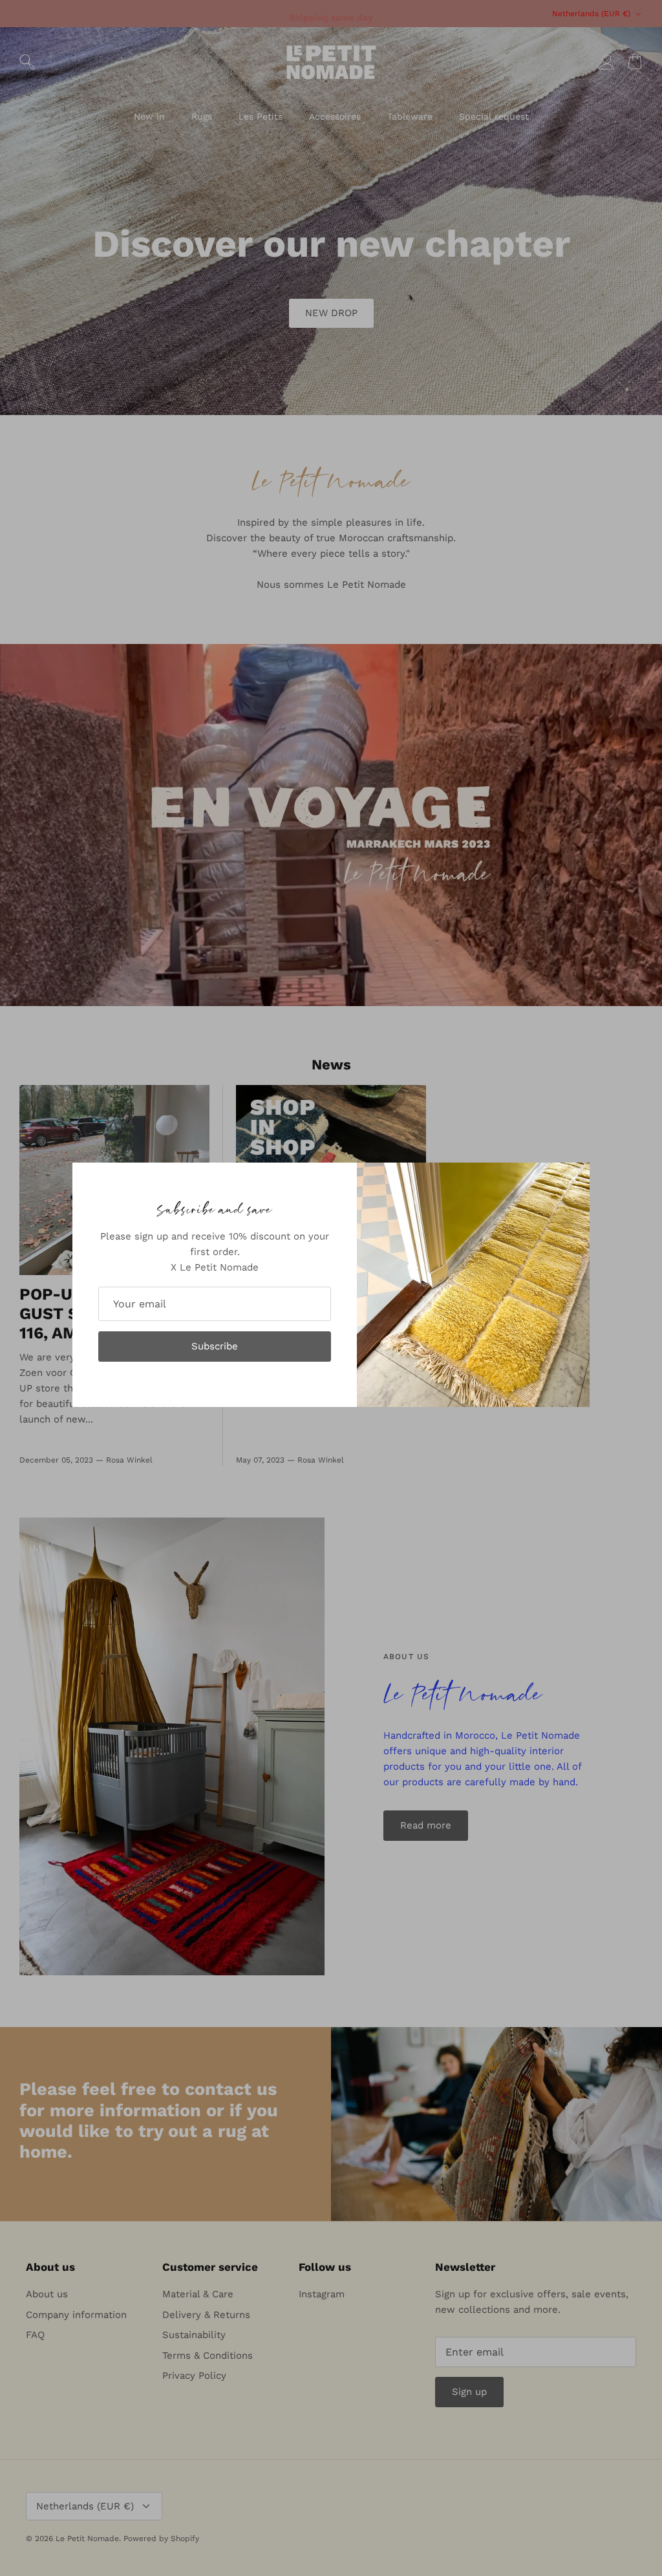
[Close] (573, 1179)
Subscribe (215, 1346)
